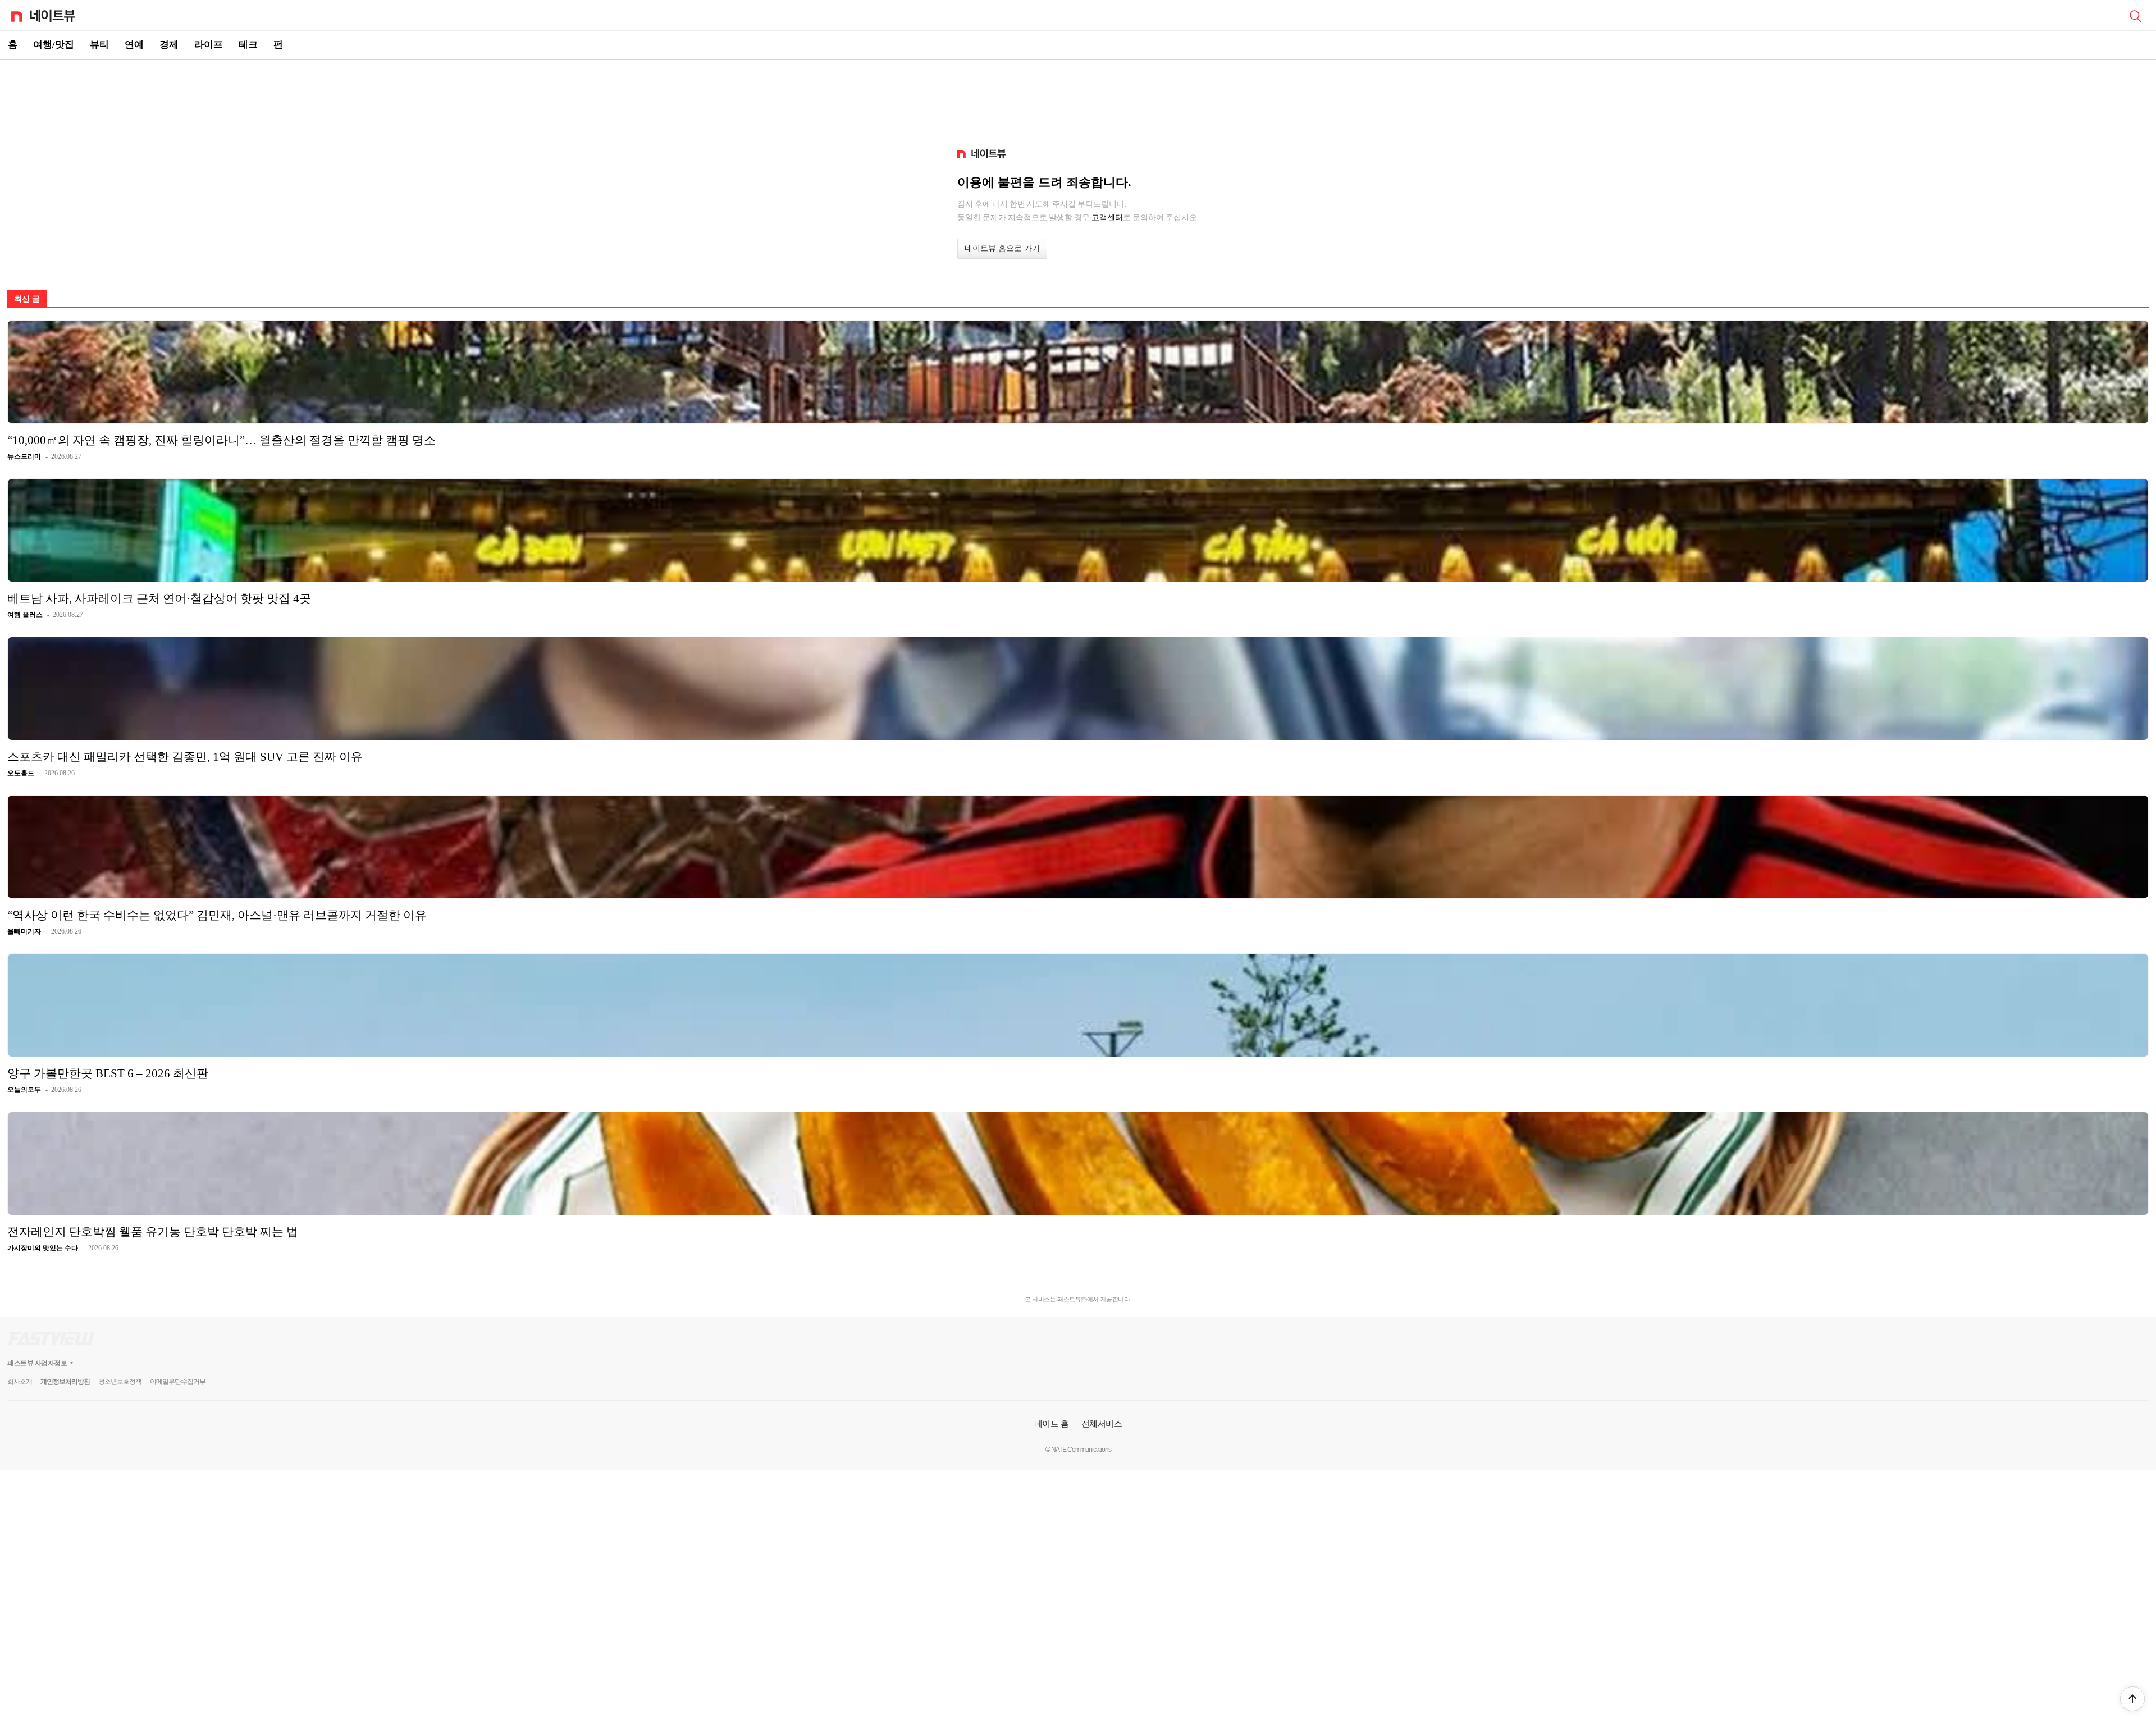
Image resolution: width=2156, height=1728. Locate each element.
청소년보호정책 (120, 1382)
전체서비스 (1102, 1423)
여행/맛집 (54, 45)
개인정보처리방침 (65, 1382)
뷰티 (99, 45)
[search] (2135, 15)
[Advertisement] (1078, 99)
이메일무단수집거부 (178, 1382)
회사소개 (20, 1382)
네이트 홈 (1052, 1423)
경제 (169, 45)
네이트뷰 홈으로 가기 (1002, 248)
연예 (134, 45)
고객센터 (1107, 217)
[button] (2132, 1699)
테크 (248, 45)
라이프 (209, 45)
